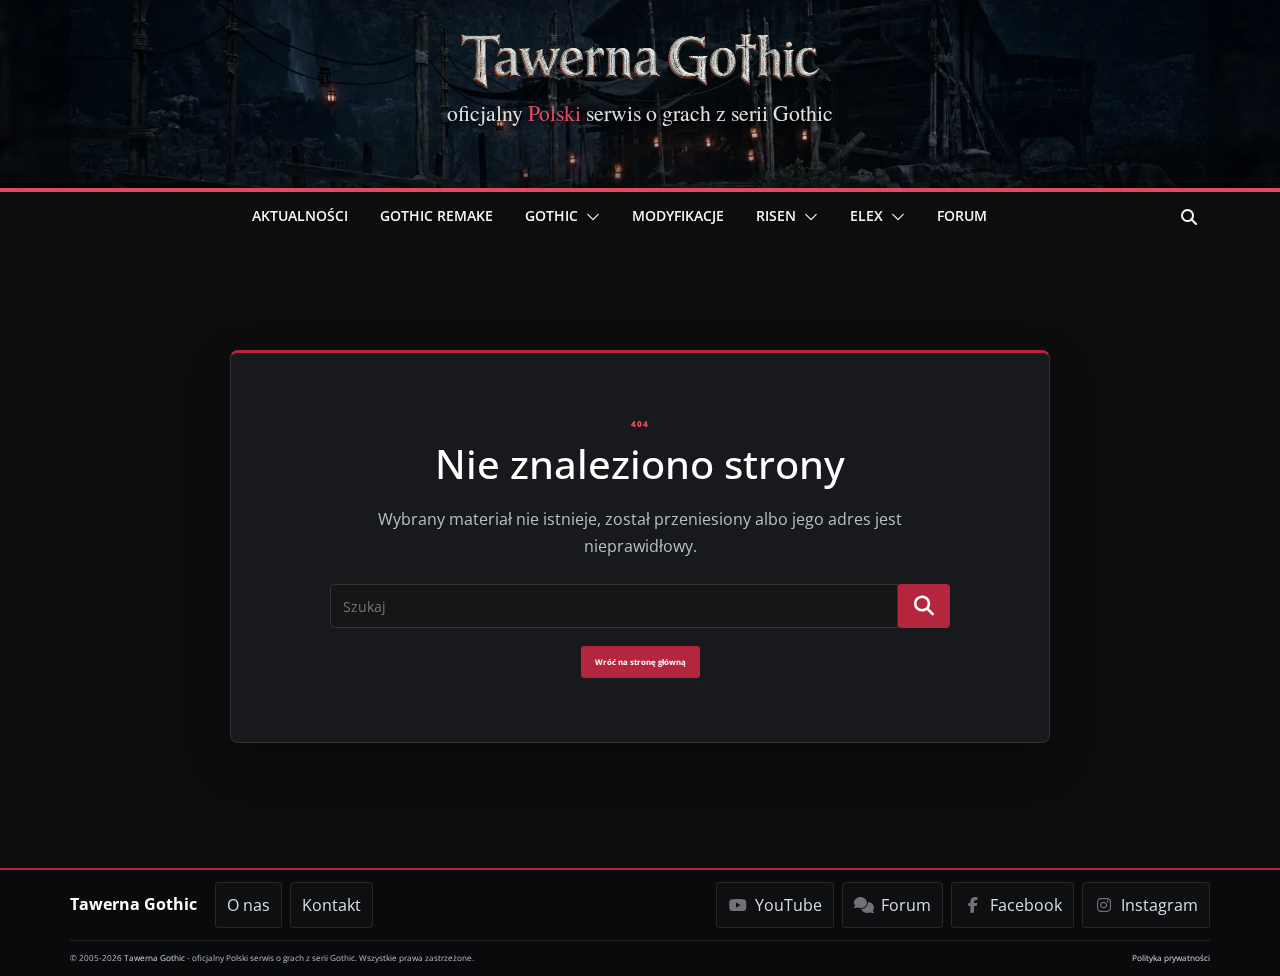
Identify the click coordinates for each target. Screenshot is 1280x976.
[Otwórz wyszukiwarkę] (1189, 217)
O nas (248, 905)
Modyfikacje (678, 215)
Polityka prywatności (1171, 957)
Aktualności (300, 215)
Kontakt (331, 905)
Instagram (1159, 905)
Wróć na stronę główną (640, 662)
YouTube (788, 905)
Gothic (551, 215)
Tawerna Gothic (133, 904)
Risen (776, 215)
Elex (866, 215)
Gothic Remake (436, 215)
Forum (962, 215)
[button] (589, 217)
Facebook (1026, 905)
